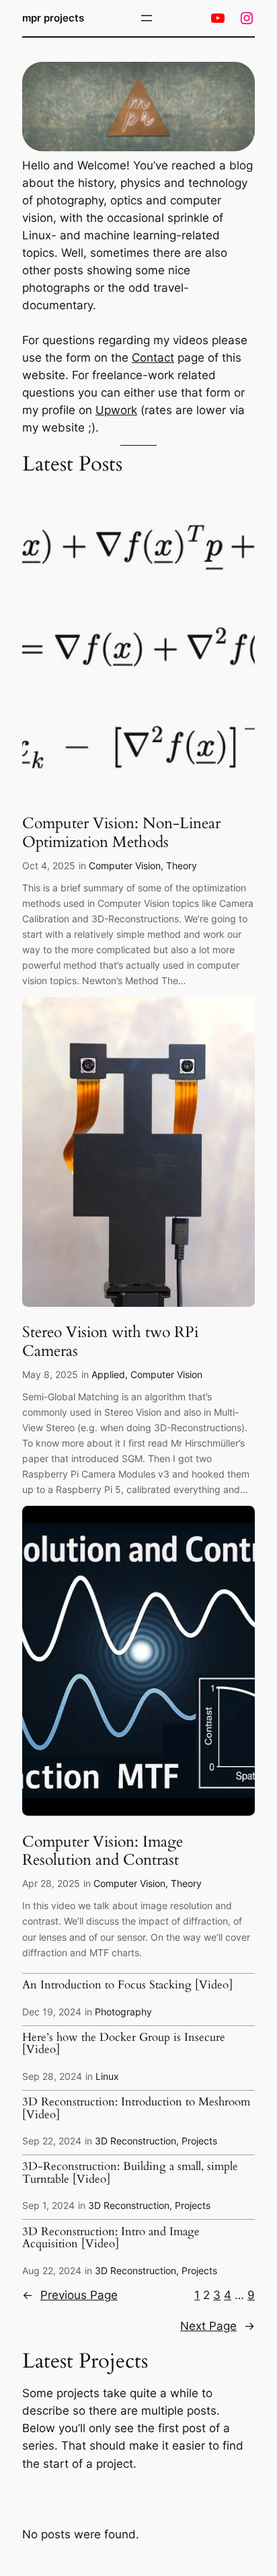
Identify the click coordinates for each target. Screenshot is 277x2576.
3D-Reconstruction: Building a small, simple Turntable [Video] (130, 2173)
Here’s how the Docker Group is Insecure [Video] (124, 2044)
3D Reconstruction (135, 2141)
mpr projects (53, 18)
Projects (199, 2141)
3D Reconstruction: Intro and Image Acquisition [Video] (111, 2238)
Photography (123, 2012)
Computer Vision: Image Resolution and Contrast (103, 1851)
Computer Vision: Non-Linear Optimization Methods (121, 833)
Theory (182, 866)
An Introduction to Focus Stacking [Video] (127, 1985)
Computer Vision (125, 866)
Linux (107, 2076)
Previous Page (70, 2295)
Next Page (217, 2326)
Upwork (116, 410)
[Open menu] (147, 18)
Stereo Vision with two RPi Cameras (110, 1342)
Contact (153, 358)
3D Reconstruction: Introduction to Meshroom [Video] (136, 2108)
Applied (108, 1374)
